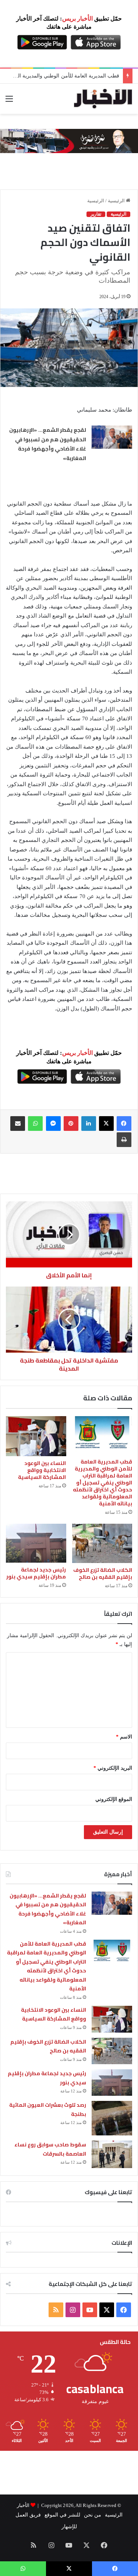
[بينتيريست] (71, 1124)
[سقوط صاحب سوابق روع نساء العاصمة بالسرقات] (112, 2154)
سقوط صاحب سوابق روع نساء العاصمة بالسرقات (50, 2149)
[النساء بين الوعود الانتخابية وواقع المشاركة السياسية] (36, 1436)
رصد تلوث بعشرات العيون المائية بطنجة (48, 2110)
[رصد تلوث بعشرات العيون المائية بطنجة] (112, 2118)
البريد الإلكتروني (113, 1768)
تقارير (96, 214)
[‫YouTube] (90, 2310)
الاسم (124, 1737)
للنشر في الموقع (62, 2515)
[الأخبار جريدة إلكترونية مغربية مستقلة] (103, 99)
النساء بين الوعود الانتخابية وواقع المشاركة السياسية (42, 1470)
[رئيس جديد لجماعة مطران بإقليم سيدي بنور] (36, 1543)
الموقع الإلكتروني (114, 1799)
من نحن (93, 2515)
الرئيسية (117, 201)
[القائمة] (9, 102)
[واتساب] (35, 1124)
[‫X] (106, 1124)
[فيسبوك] (124, 1124)
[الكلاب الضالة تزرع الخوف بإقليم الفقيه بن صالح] (102, 1543)
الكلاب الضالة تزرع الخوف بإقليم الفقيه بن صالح (103, 1573)
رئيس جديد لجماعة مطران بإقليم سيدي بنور (36, 1573)
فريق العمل (28, 2515)
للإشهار (69, 2527)
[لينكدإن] (89, 1124)
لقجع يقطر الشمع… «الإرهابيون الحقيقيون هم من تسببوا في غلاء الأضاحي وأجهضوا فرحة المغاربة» (47, 444)
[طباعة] (124, 1140)
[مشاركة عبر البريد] (18, 1124)
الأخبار (23, 2505)
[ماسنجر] (53, 1124)
